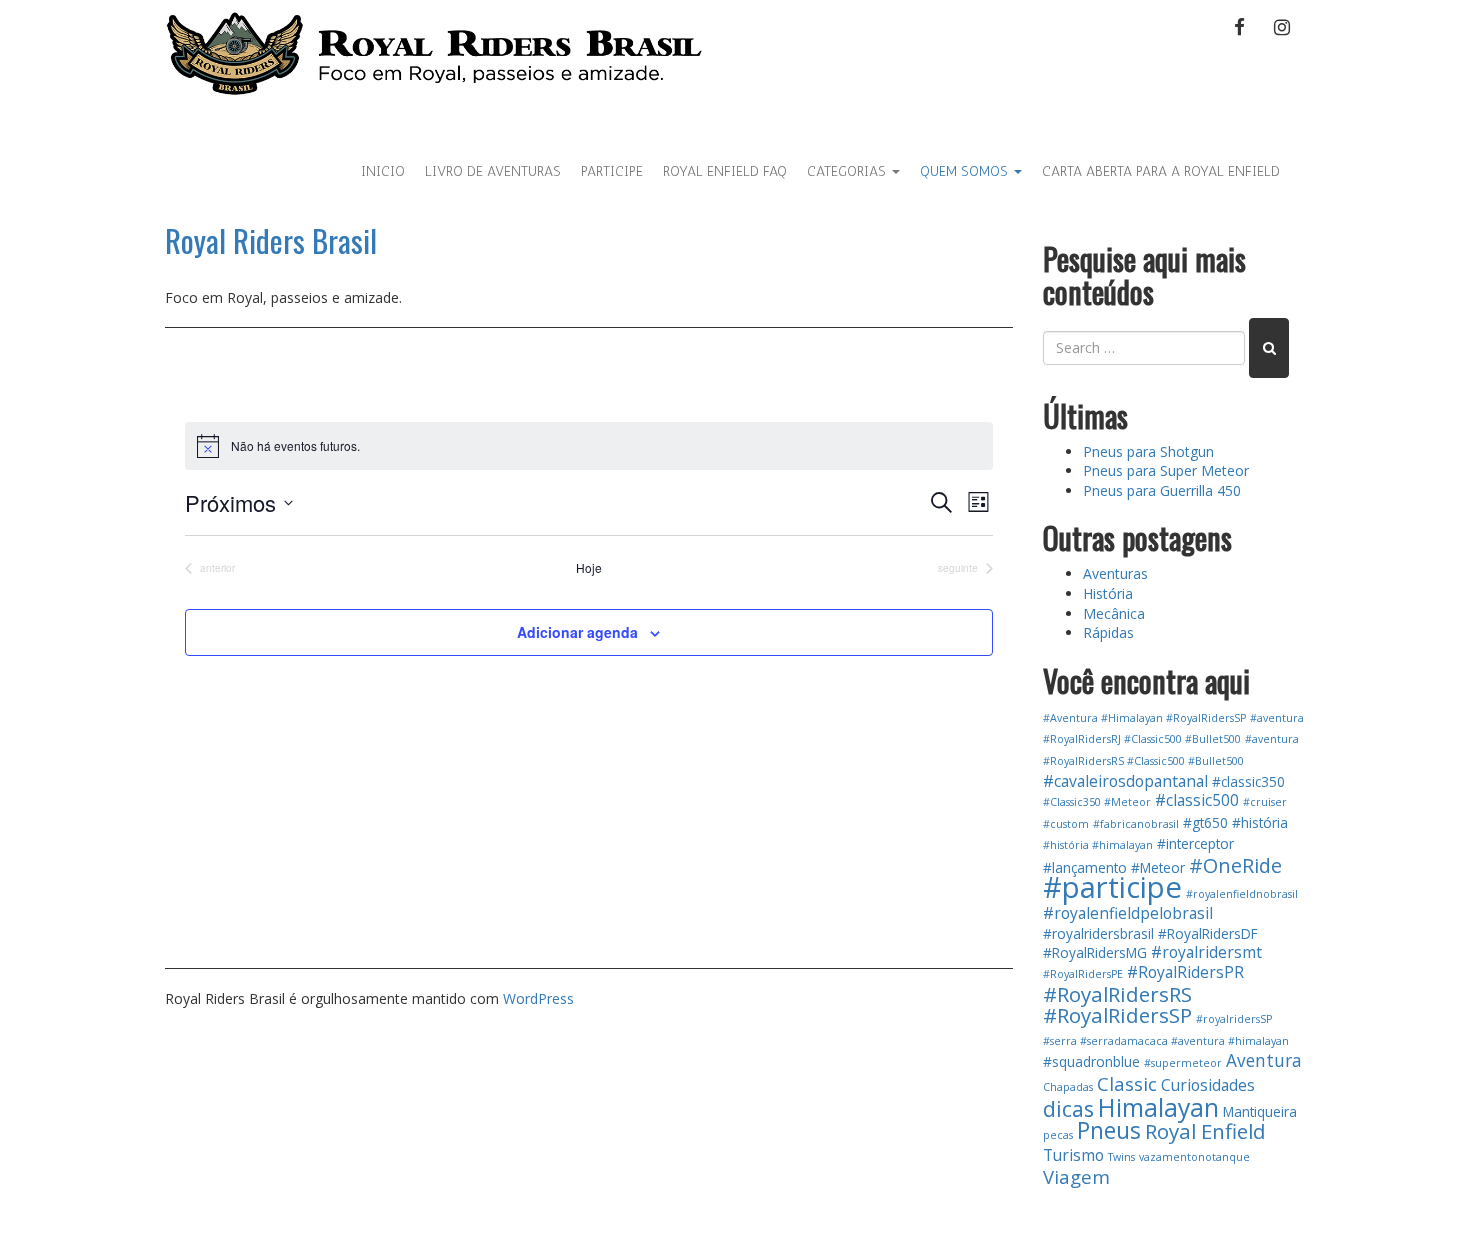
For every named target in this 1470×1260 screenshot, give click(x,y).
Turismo (1073, 1155)
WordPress (538, 998)
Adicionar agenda (577, 632)
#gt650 (1205, 822)
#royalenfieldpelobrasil (1128, 913)
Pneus (1109, 1130)
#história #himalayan (1098, 845)
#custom (1066, 824)
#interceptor (1195, 843)
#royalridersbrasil (1098, 933)
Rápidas (1108, 632)
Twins (1121, 1157)
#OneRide (1235, 865)
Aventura (1264, 1060)
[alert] (589, 446)
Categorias (848, 171)
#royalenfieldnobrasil (1242, 894)
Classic (1127, 1083)
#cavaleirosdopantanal (1125, 781)
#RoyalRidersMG (1095, 952)
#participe (1112, 887)
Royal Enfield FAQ (725, 171)
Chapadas (1068, 1087)
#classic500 (1197, 800)
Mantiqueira (1260, 1111)
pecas (1058, 1135)
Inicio (383, 171)
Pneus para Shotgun (1148, 451)
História (1108, 593)
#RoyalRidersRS (1117, 994)
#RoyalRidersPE (1083, 974)
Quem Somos (966, 171)
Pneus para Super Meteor (1166, 470)
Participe (612, 171)
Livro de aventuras (493, 171)
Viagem (1076, 1176)
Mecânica (1114, 613)
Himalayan (1158, 1107)
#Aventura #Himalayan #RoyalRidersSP (1144, 718)
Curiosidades (1208, 1085)
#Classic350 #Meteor (1097, 802)
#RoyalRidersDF (1208, 933)
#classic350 (1248, 781)
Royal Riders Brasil (271, 240)
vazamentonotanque (1194, 1157)
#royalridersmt (1206, 952)
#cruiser (1265, 802)
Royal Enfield (1205, 1131)
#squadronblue (1091, 1061)
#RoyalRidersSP (1117, 1015)
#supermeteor (1183, 1063)
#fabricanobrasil (1136, 824)
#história (1260, 822)
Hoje (589, 568)
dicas (1068, 1108)
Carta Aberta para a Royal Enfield (1161, 171)
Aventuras (1115, 573)
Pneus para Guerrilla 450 (1162, 490)
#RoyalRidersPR (1185, 972)
